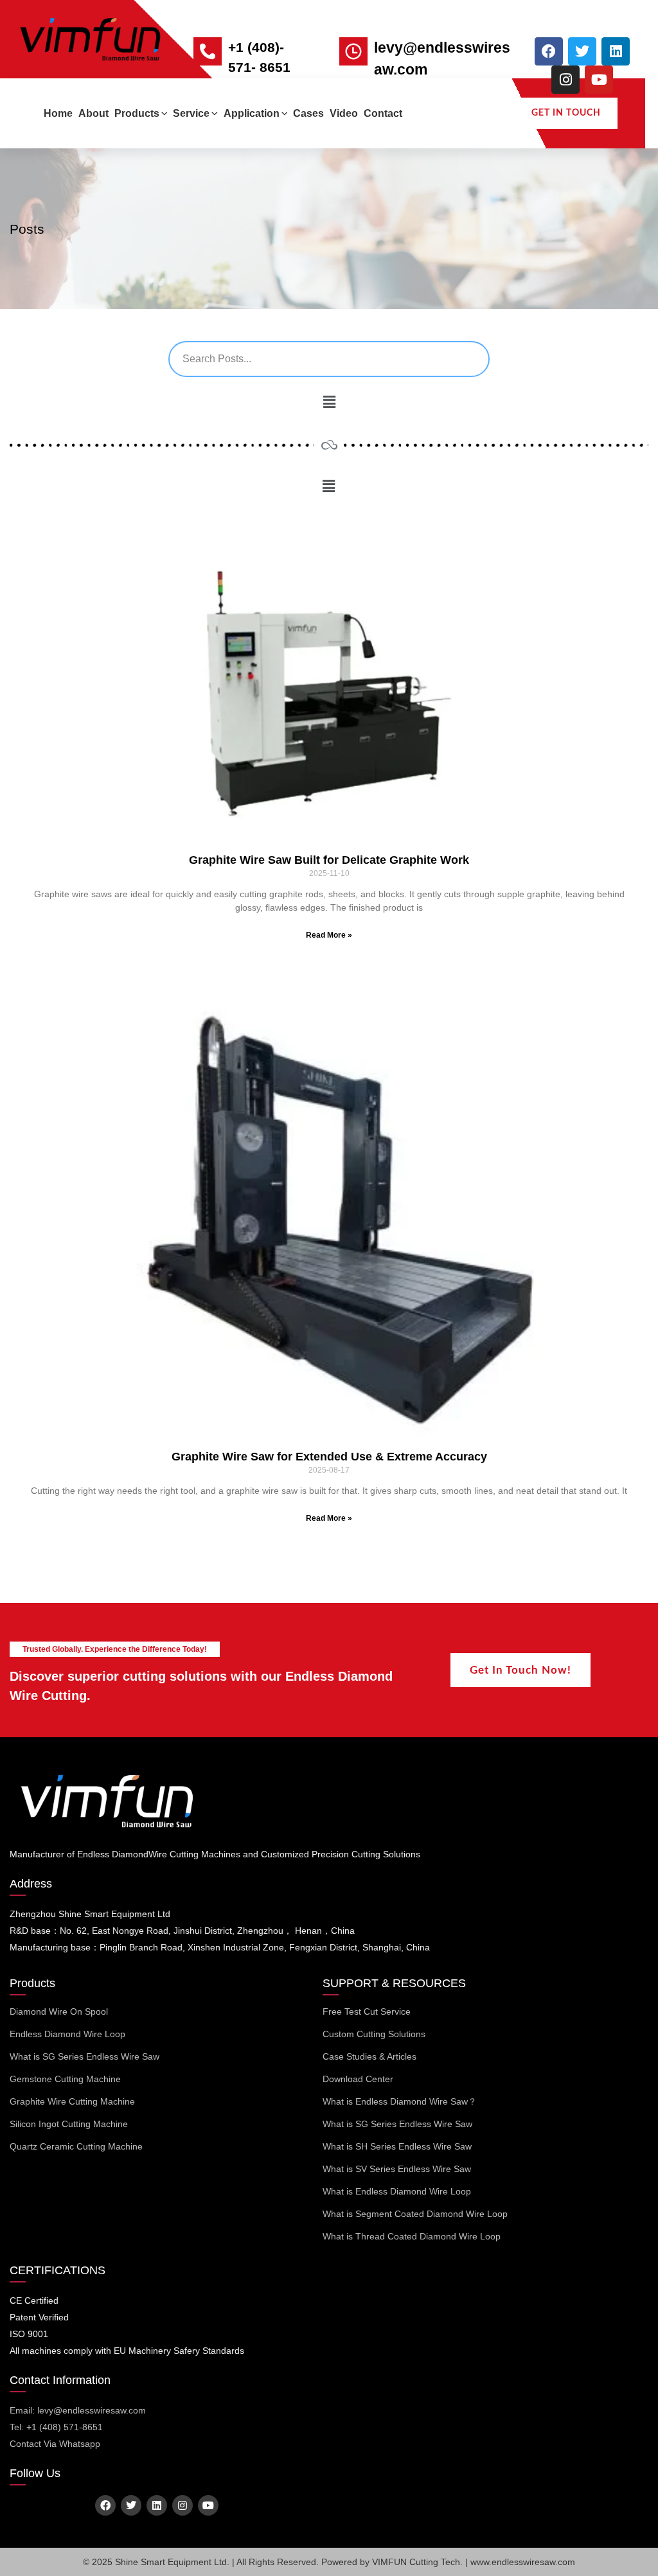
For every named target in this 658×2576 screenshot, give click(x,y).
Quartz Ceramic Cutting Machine (76, 2146)
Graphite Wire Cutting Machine (72, 2101)
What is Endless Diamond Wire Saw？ (400, 2101)
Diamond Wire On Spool (59, 2011)
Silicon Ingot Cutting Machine (69, 2124)
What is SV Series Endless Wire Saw (397, 2169)
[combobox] (329, 359)
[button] (164, 113)
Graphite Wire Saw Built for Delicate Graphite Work (329, 860)
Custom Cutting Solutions (374, 2034)
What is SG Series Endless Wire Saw (84, 2056)
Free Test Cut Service (367, 2011)
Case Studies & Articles (369, 2056)
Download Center (358, 2079)
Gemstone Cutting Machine (65, 2079)
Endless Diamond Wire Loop (67, 2034)
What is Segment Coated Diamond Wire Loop (415, 2214)
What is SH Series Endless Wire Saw (397, 2146)
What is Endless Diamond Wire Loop (397, 2191)
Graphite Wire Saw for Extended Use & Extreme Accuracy (329, 1457)
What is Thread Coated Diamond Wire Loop (412, 2236)
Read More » (329, 935)
